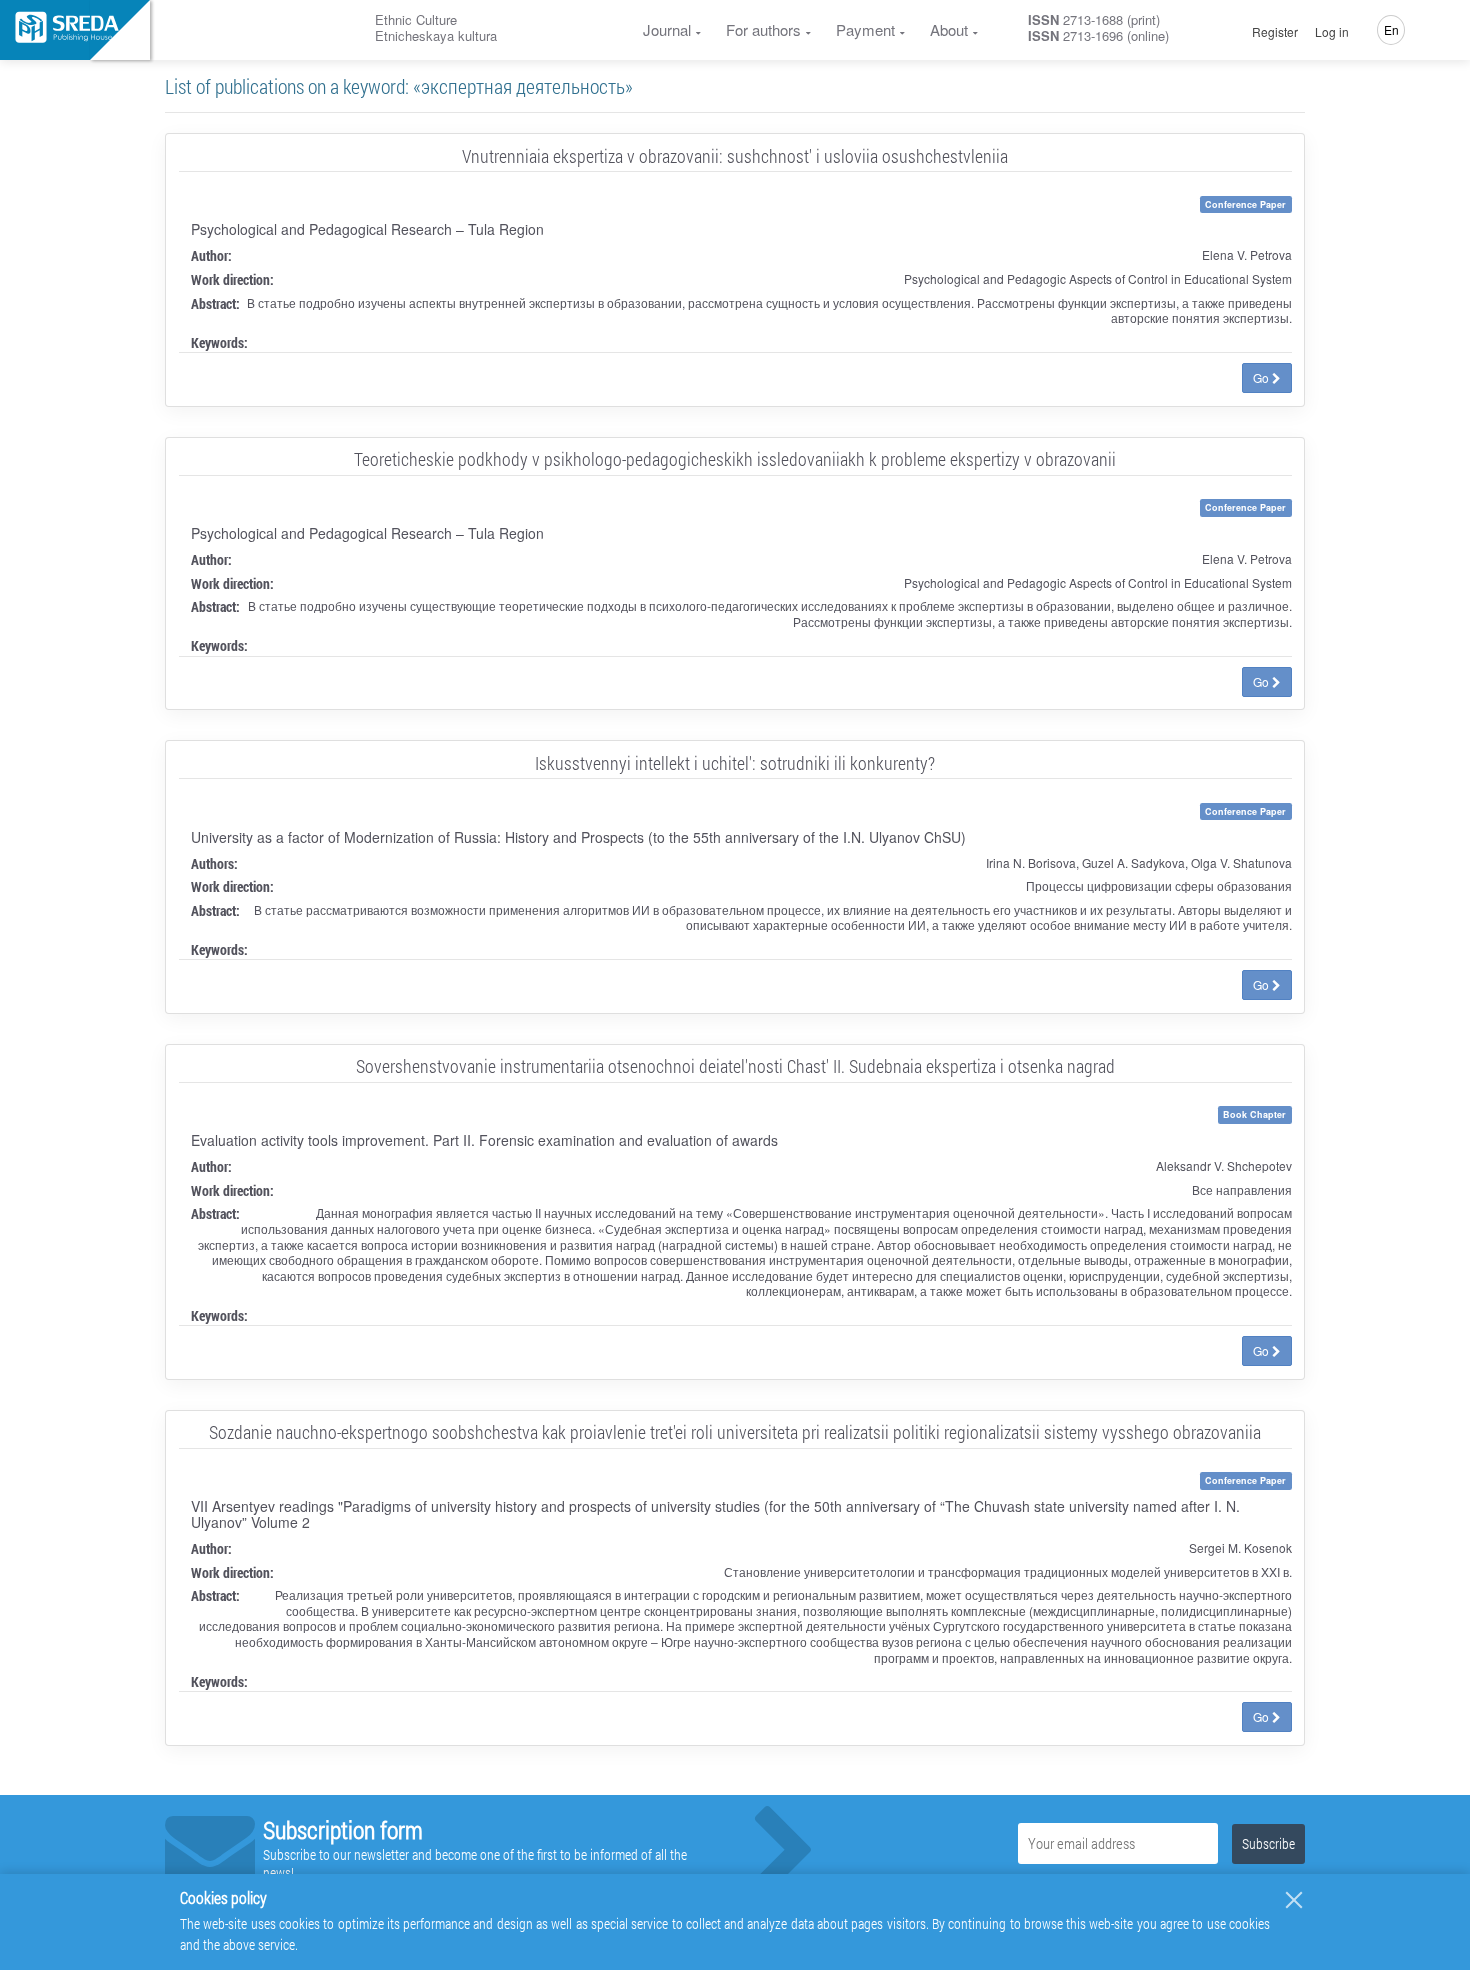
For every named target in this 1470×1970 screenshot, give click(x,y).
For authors (763, 29)
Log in (1332, 32)
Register (1275, 32)
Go (1262, 377)
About (949, 29)
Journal (667, 29)
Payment (865, 29)
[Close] (1294, 1900)
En (1391, 29)
